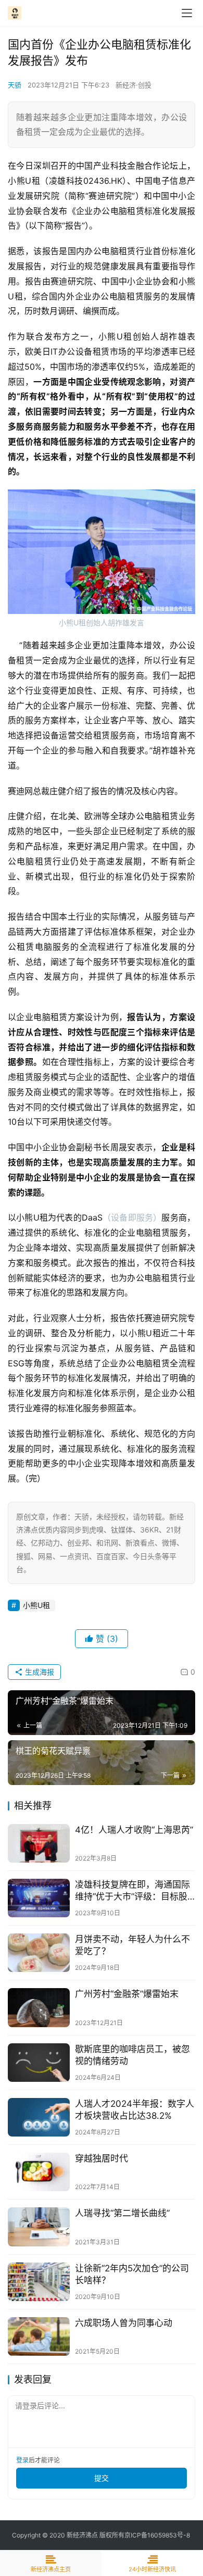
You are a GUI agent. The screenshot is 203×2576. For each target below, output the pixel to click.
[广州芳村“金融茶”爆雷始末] (39, 2007)
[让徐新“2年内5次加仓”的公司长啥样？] (39, 2282)
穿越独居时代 (102, 2158)
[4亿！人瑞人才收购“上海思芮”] (39, 1843)
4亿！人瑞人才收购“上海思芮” (134, 1830)
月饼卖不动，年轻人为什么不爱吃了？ (132, 1945)
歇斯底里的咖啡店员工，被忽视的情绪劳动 (132, 2055)
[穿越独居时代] (39, 2172)
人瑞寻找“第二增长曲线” (122, 2213)
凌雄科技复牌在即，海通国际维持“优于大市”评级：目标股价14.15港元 (132, 1891)
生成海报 (39, 1672)
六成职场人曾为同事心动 (124, 2323)
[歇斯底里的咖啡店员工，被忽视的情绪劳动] (39, 2063)
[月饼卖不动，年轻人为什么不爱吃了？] (39, 1953)
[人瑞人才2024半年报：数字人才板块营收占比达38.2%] (39, 2117)
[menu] (187, 13)
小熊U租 (36, 1605)
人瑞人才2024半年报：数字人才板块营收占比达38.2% (135, 2110)
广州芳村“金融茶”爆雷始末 (127, 1994)
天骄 (15, 85)
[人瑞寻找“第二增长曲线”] (39, 2227)
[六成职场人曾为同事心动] (39, 2336)
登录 (22, 2460)
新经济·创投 (134, 85)
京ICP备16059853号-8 (158, 2535)
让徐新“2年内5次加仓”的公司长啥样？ (132, 2274)
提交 (102, 2478)
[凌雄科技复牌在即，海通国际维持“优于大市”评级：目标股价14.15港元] (39, 1898)
